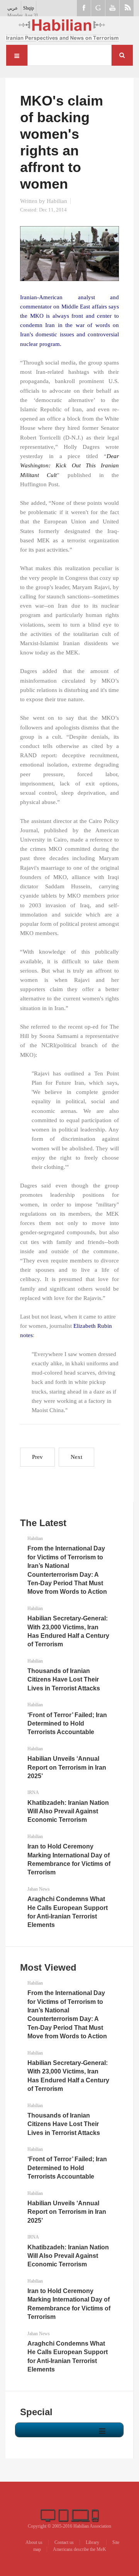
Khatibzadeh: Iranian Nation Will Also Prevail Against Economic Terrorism (68, 1811)
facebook (84, 8)
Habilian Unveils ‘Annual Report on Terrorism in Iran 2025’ (67, 1767)
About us (34, 2542)
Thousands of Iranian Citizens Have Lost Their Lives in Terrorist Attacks (64, 1680)
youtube (112, 8)
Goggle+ (98, 8)
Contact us (64, 2542)
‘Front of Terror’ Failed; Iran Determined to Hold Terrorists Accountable (67, 1724)
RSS (127, 8)
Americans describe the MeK (80, 2549)
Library (93, 2542)
